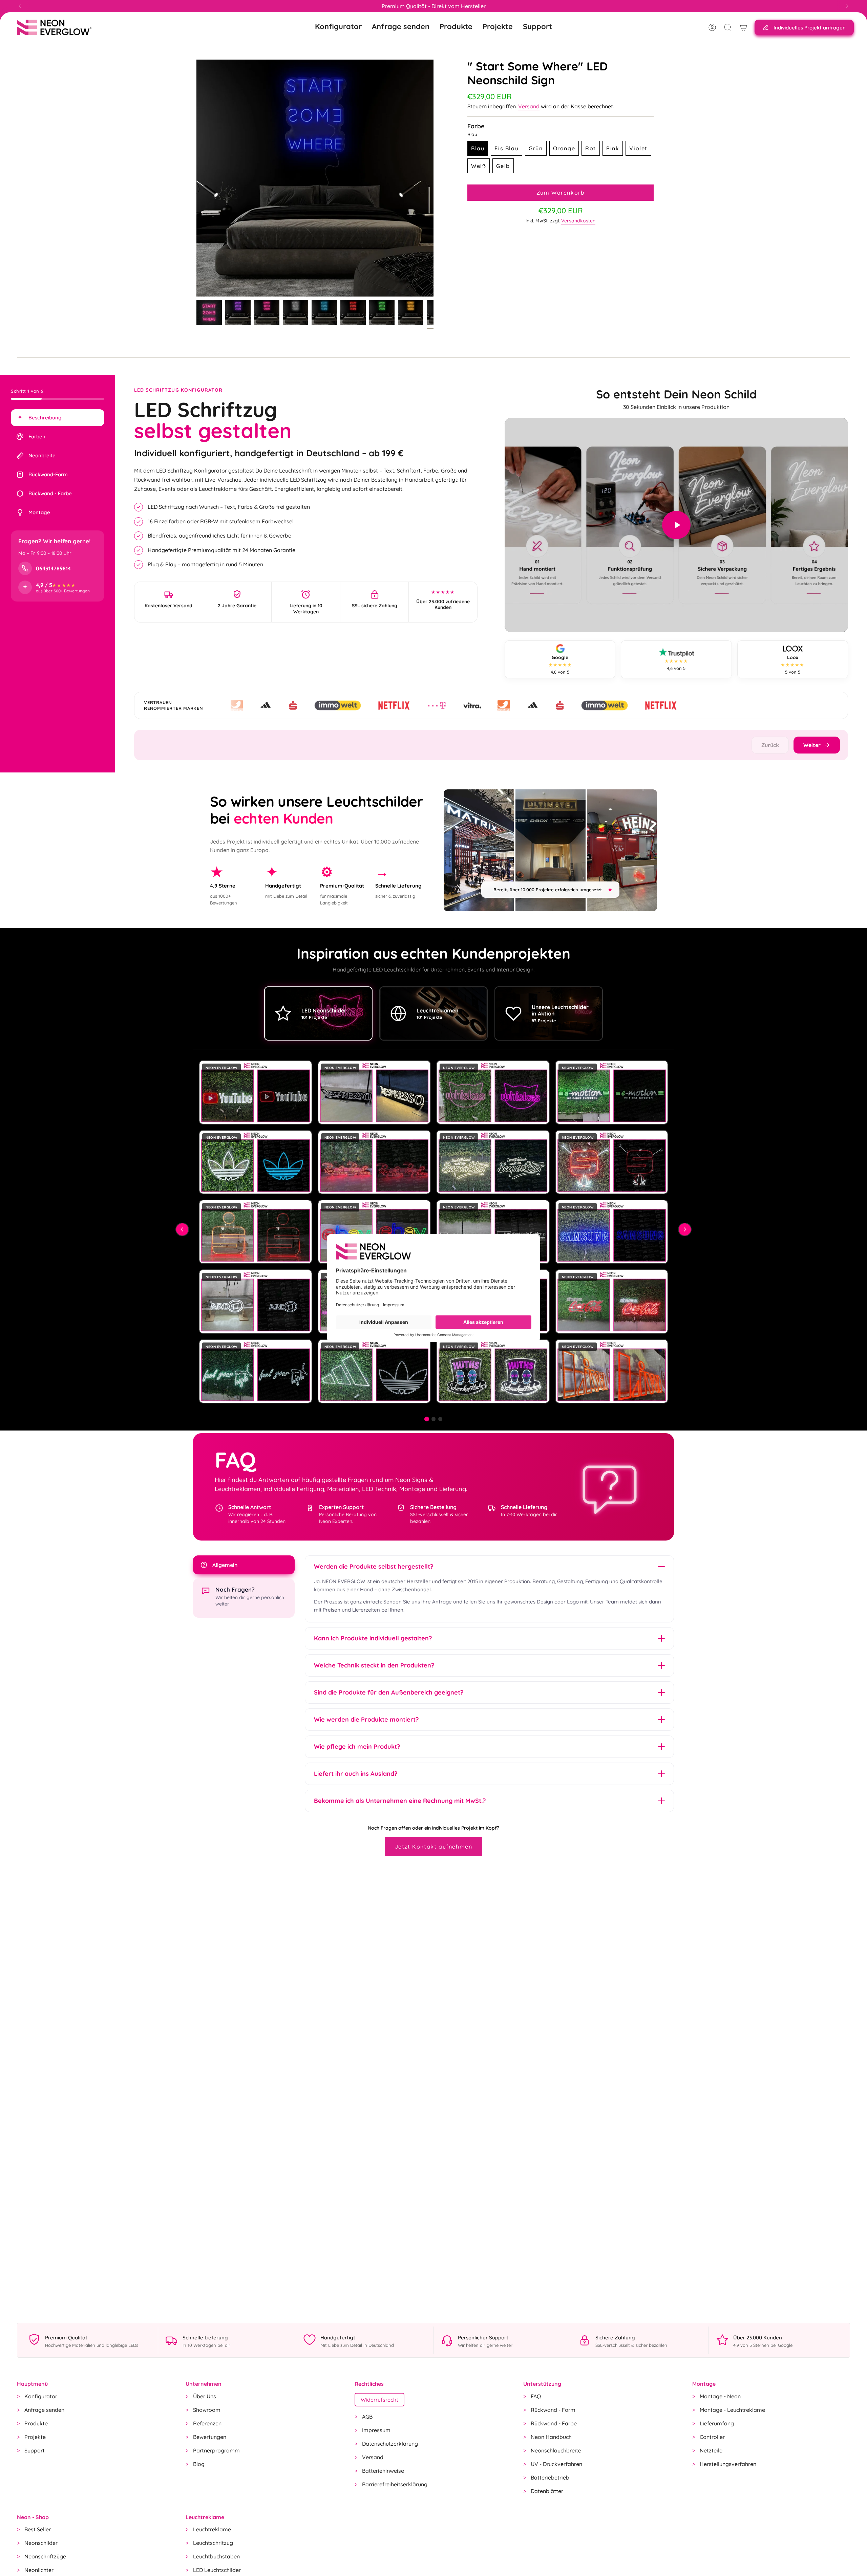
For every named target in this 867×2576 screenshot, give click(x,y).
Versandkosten (578, 221)
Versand (529, 106)
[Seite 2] (433, 1419)
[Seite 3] (440, 1419)
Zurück (196, 178)
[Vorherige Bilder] (182, 1229)
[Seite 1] (427, 1419)
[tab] (58, 418)
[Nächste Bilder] (685, 1229)
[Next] (847, 6)
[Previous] (20, 6)
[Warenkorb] (743, 27)
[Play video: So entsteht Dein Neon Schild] (676, 525)
